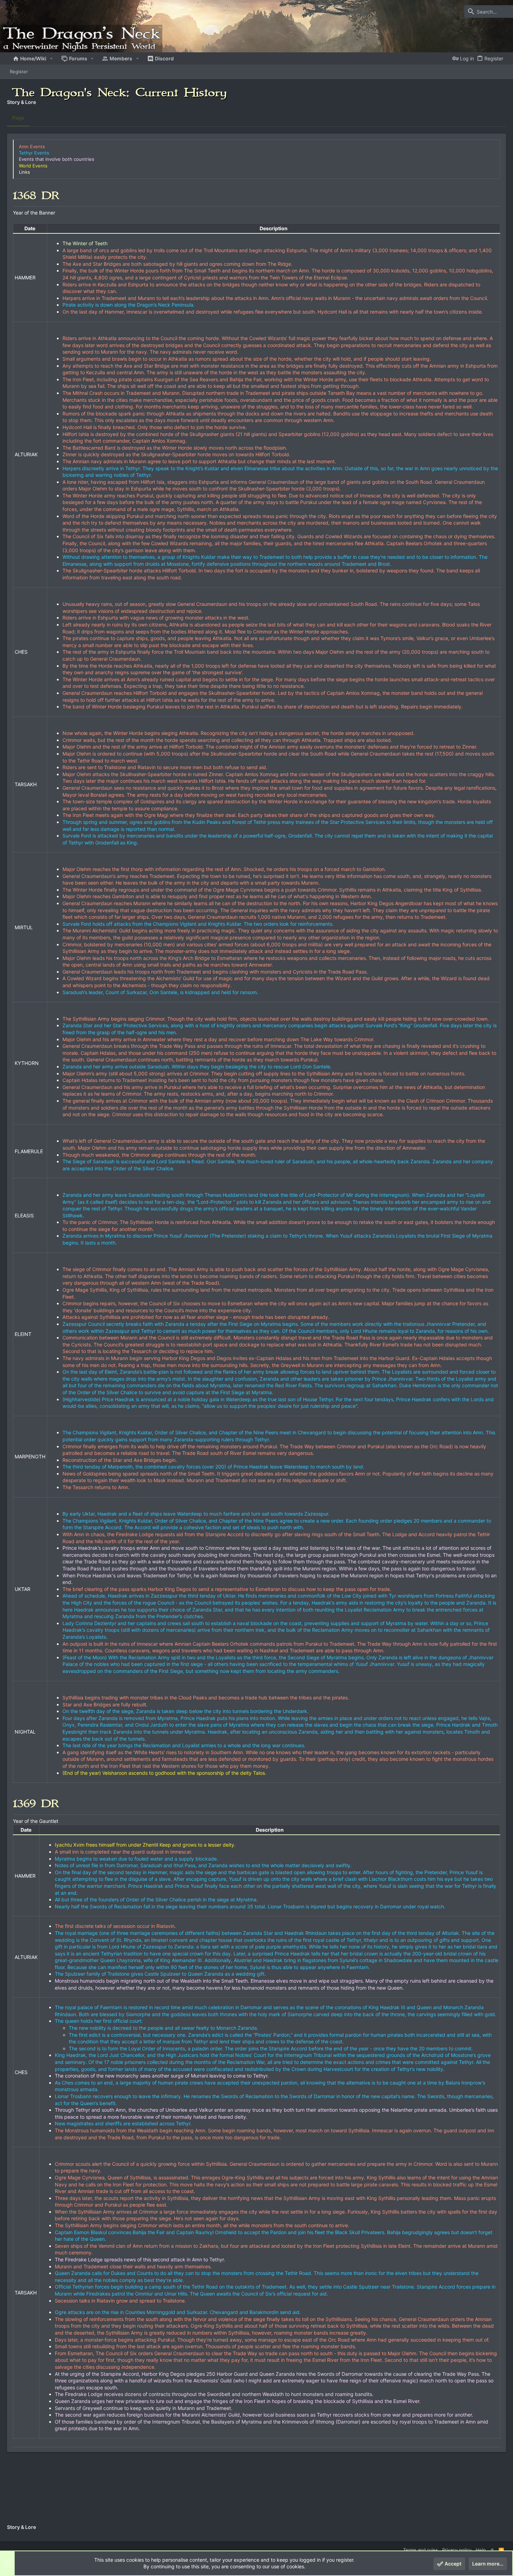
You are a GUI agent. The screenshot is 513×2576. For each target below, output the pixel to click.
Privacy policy (457, 2550)
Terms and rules (421, 2550)
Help (481, 2550)
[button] (51, 59)
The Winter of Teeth (85, 243)
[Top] (492, 2550)
